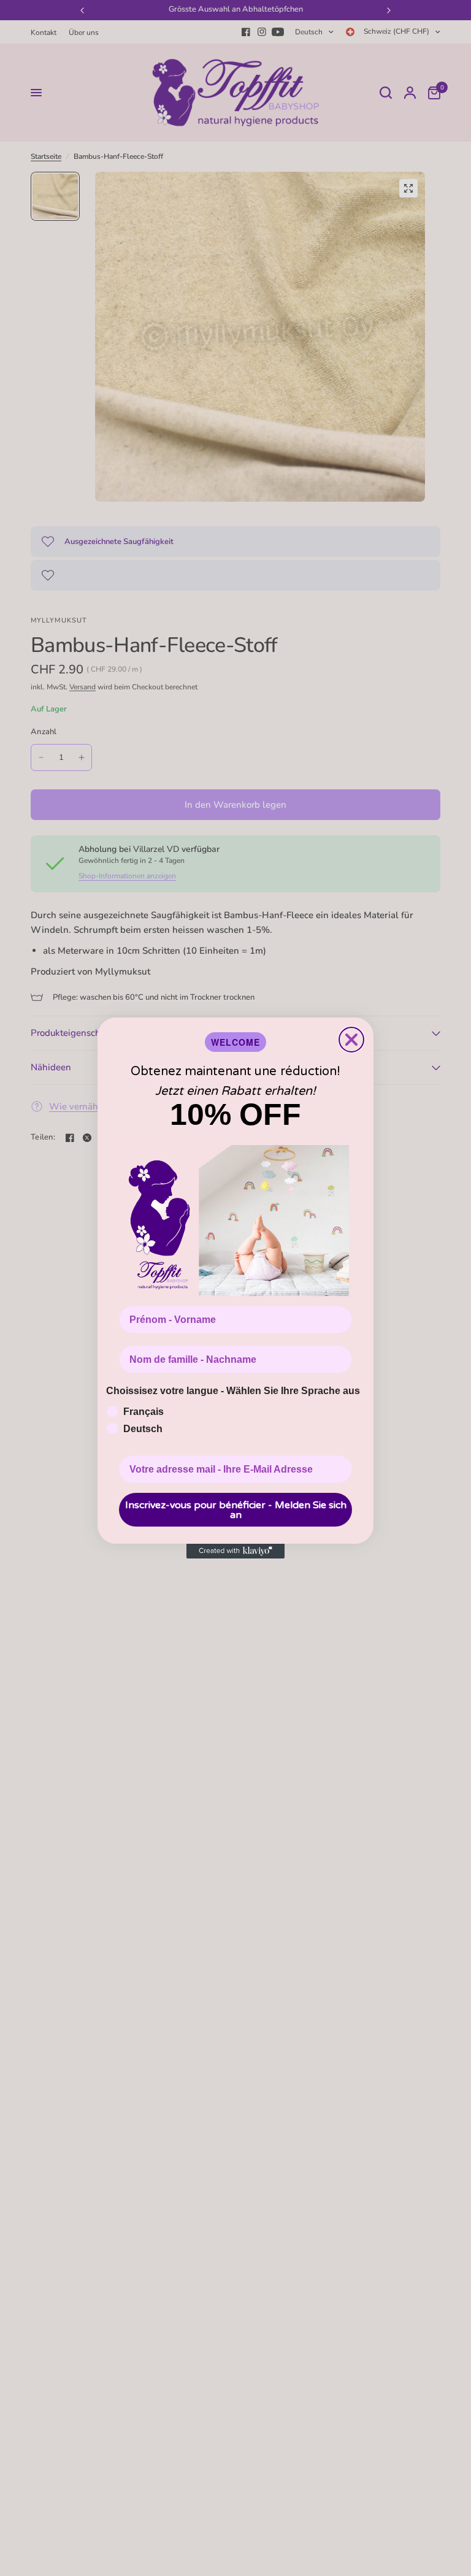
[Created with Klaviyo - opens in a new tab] (235, 1551)
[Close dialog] (351, 1040)
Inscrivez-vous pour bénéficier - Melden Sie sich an (236, 1510)
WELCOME (235, 1042)
